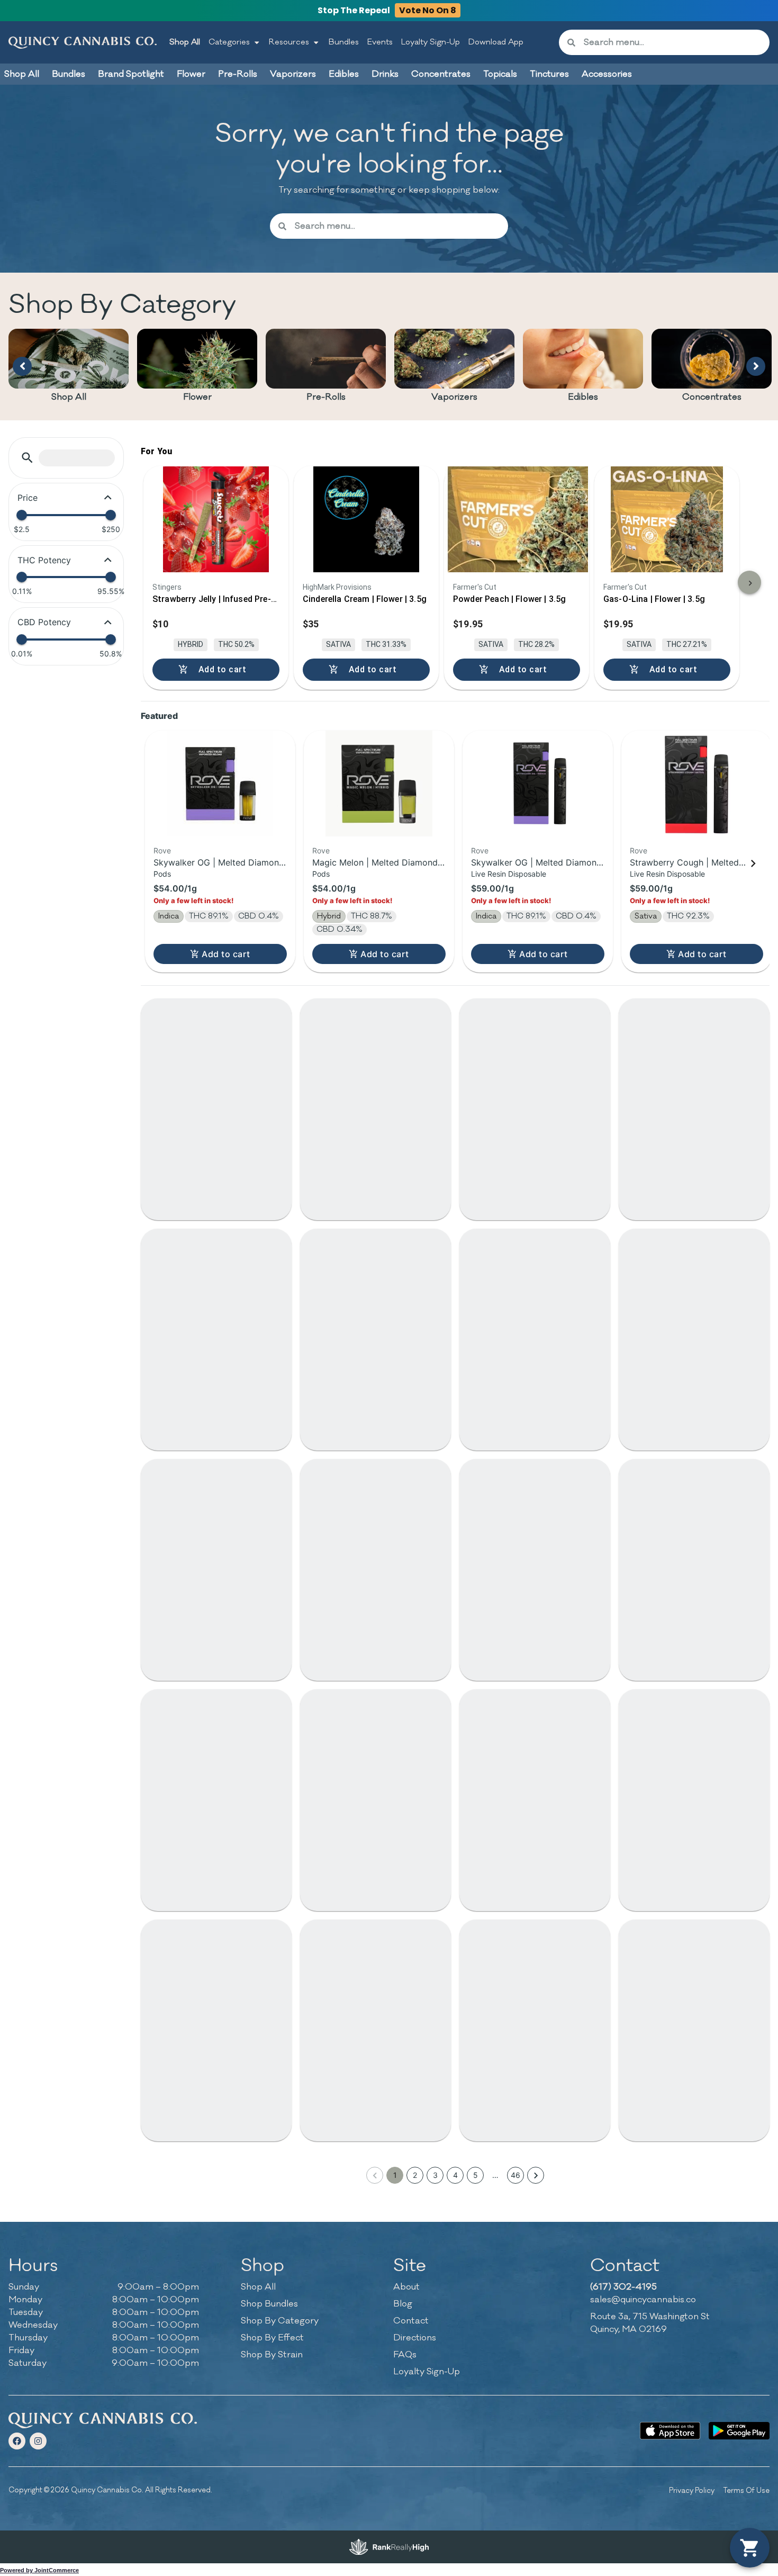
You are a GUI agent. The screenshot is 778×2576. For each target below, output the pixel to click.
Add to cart (226, 954)
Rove (162, 850)
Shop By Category (280, 2321)
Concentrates (712, 397)
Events (380, 42)
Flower (197, 397)
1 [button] (395, 2175)
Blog (403, 2304)
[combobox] (672, 42)
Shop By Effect (272, 2338)
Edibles (583, 397)
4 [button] (455, 2175)
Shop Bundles (269, 2304)
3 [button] (435, 2175)
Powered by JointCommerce (39, 2570)
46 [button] (515, 2175)
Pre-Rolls (326, 397)
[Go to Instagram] (38, 2441)
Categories (229, 42)
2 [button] (415, 2175)
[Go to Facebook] (17, 2441)
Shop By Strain (272, 2355)
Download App (496, 42)
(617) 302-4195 (623, 2287)
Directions (415, 2338)
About (406, 2287)
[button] (27, 458)
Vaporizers (454, 397)
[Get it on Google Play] (739, 2431)
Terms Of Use (746, 2491)
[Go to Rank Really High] (389, 2547)
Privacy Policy (692, 2491)
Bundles (344, 42)
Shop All (185, 42)
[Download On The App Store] (670, 2431)
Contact (411, 2321)
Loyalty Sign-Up (431, 42)
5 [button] (476, 2175)
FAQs (405, 2355)
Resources (289, 42)
